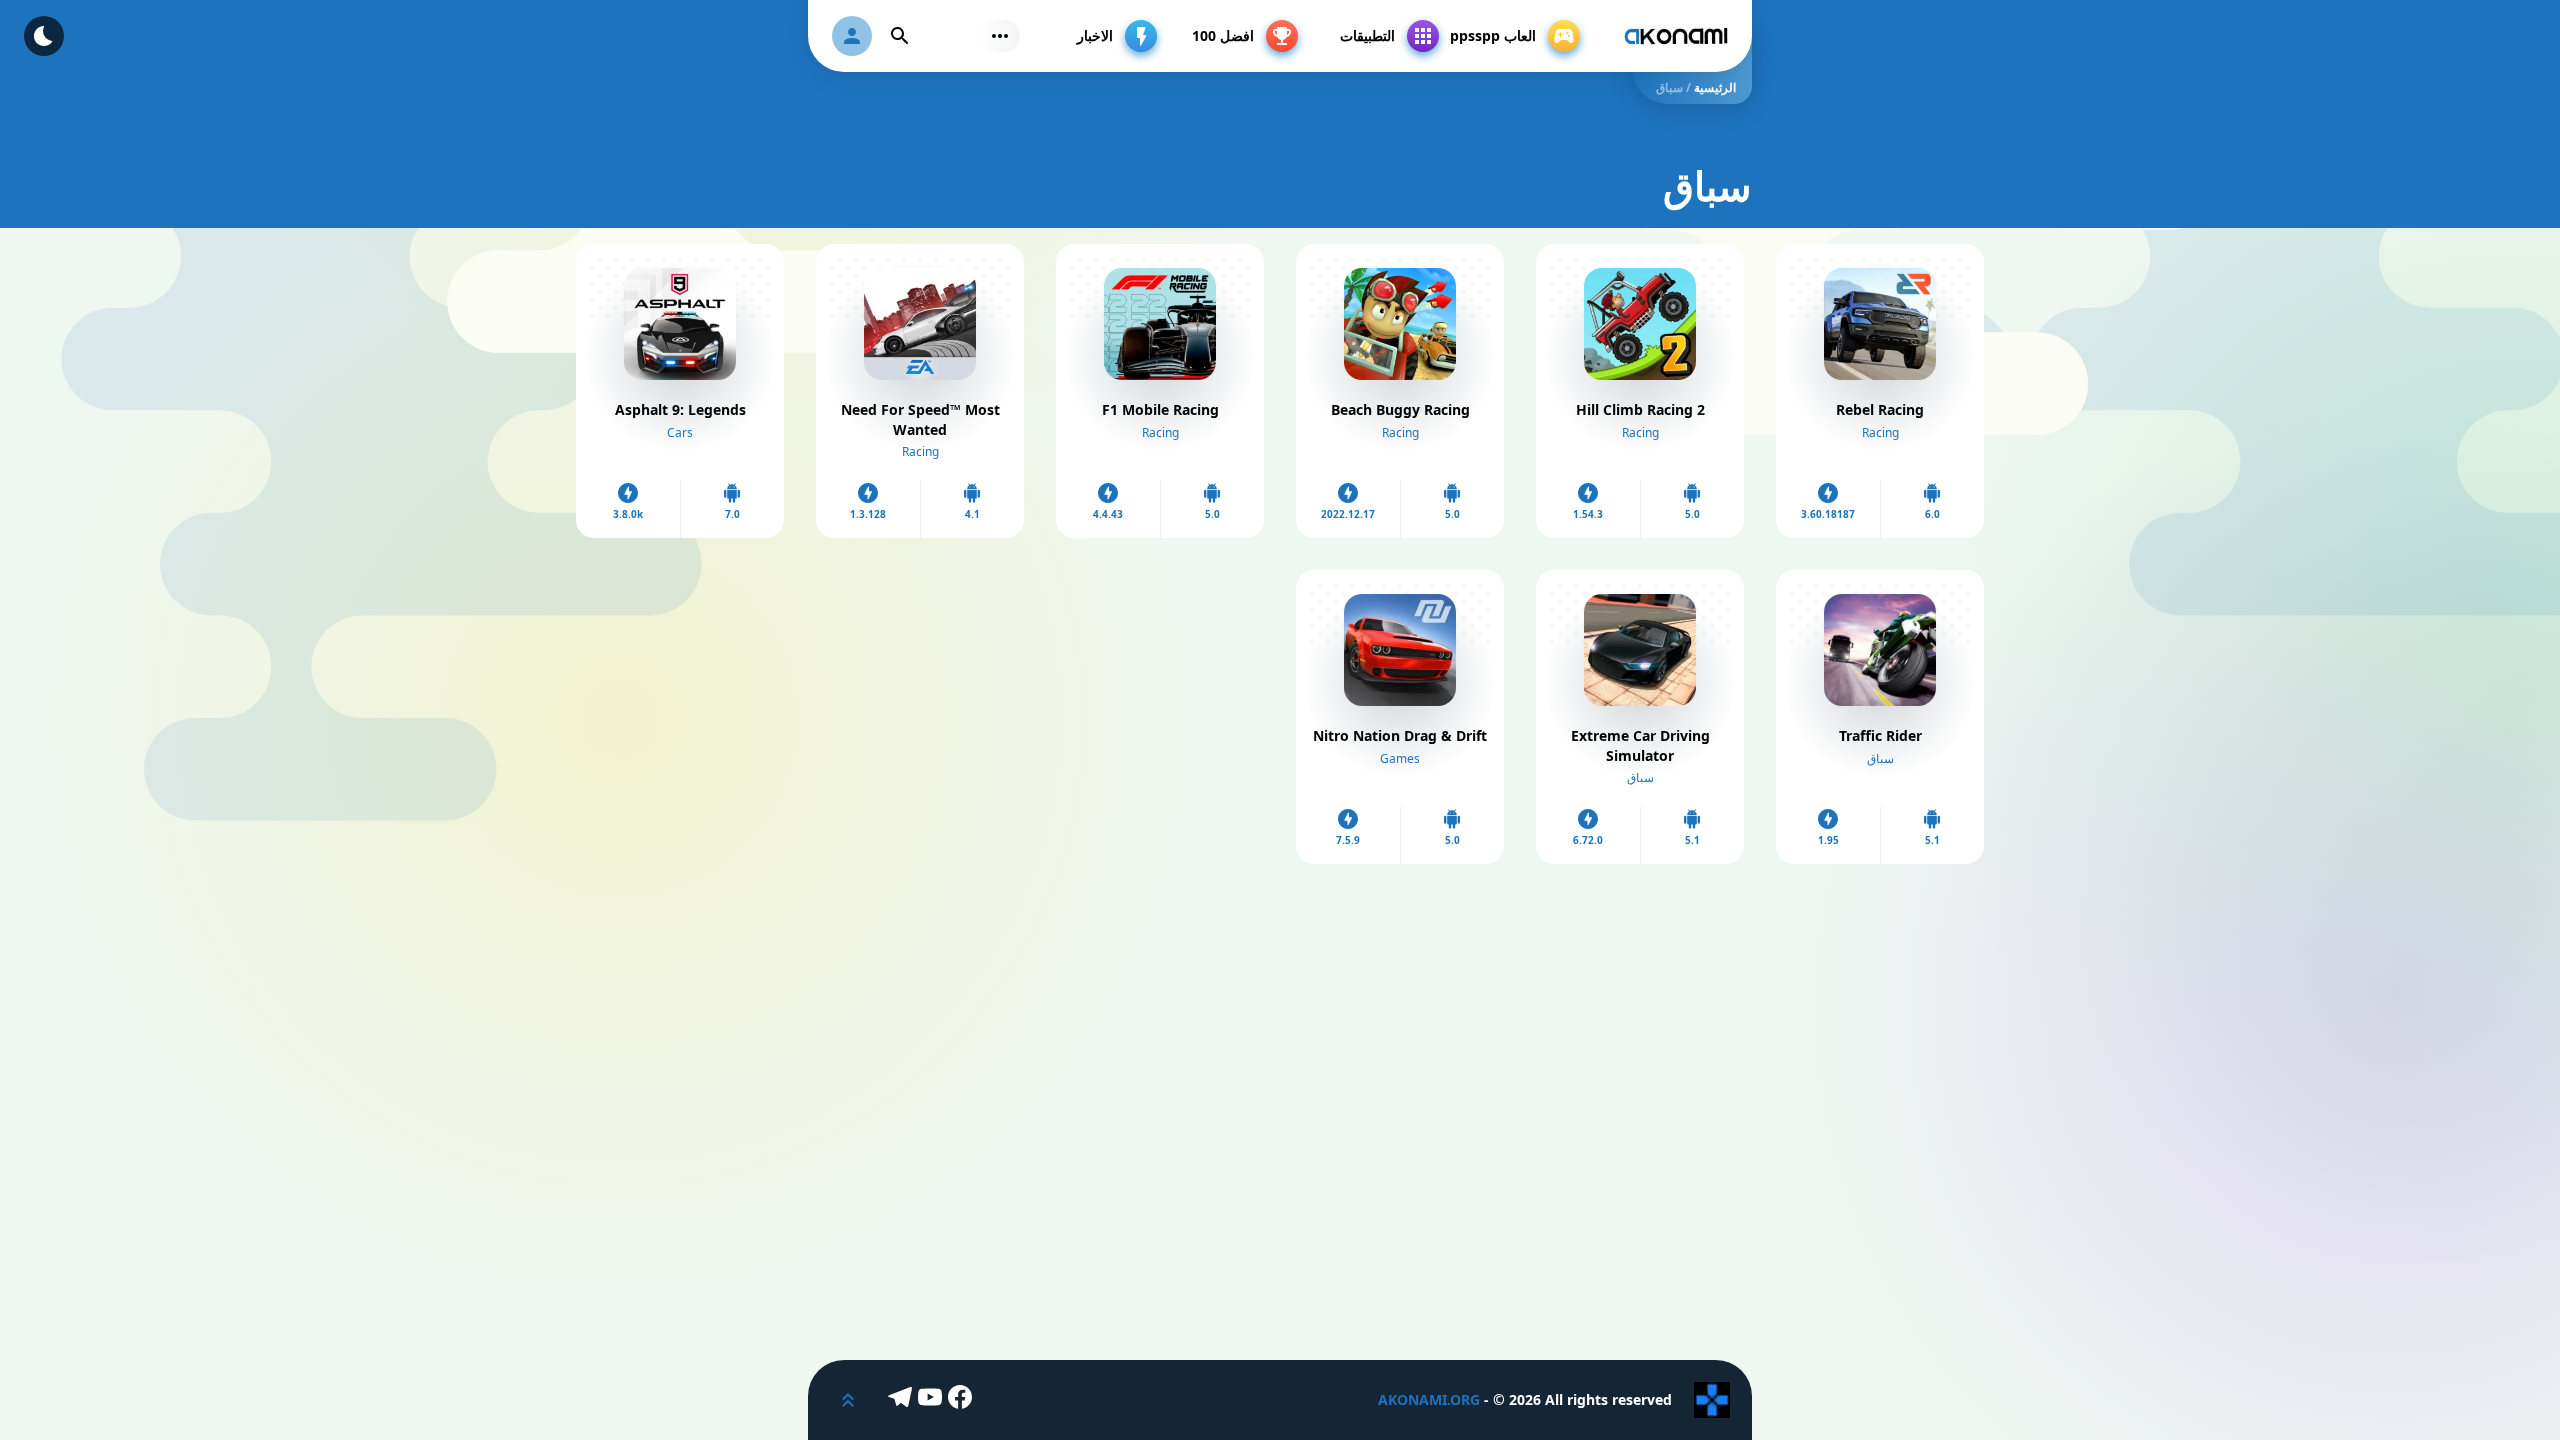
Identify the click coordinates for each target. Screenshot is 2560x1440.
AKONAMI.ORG (1429, 1399)
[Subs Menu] (1000, 36)
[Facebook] (963, 1400)
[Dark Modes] (44, 36)
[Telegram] (903, 1400)
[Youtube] (933, 1400)
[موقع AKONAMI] (1676, 36)
